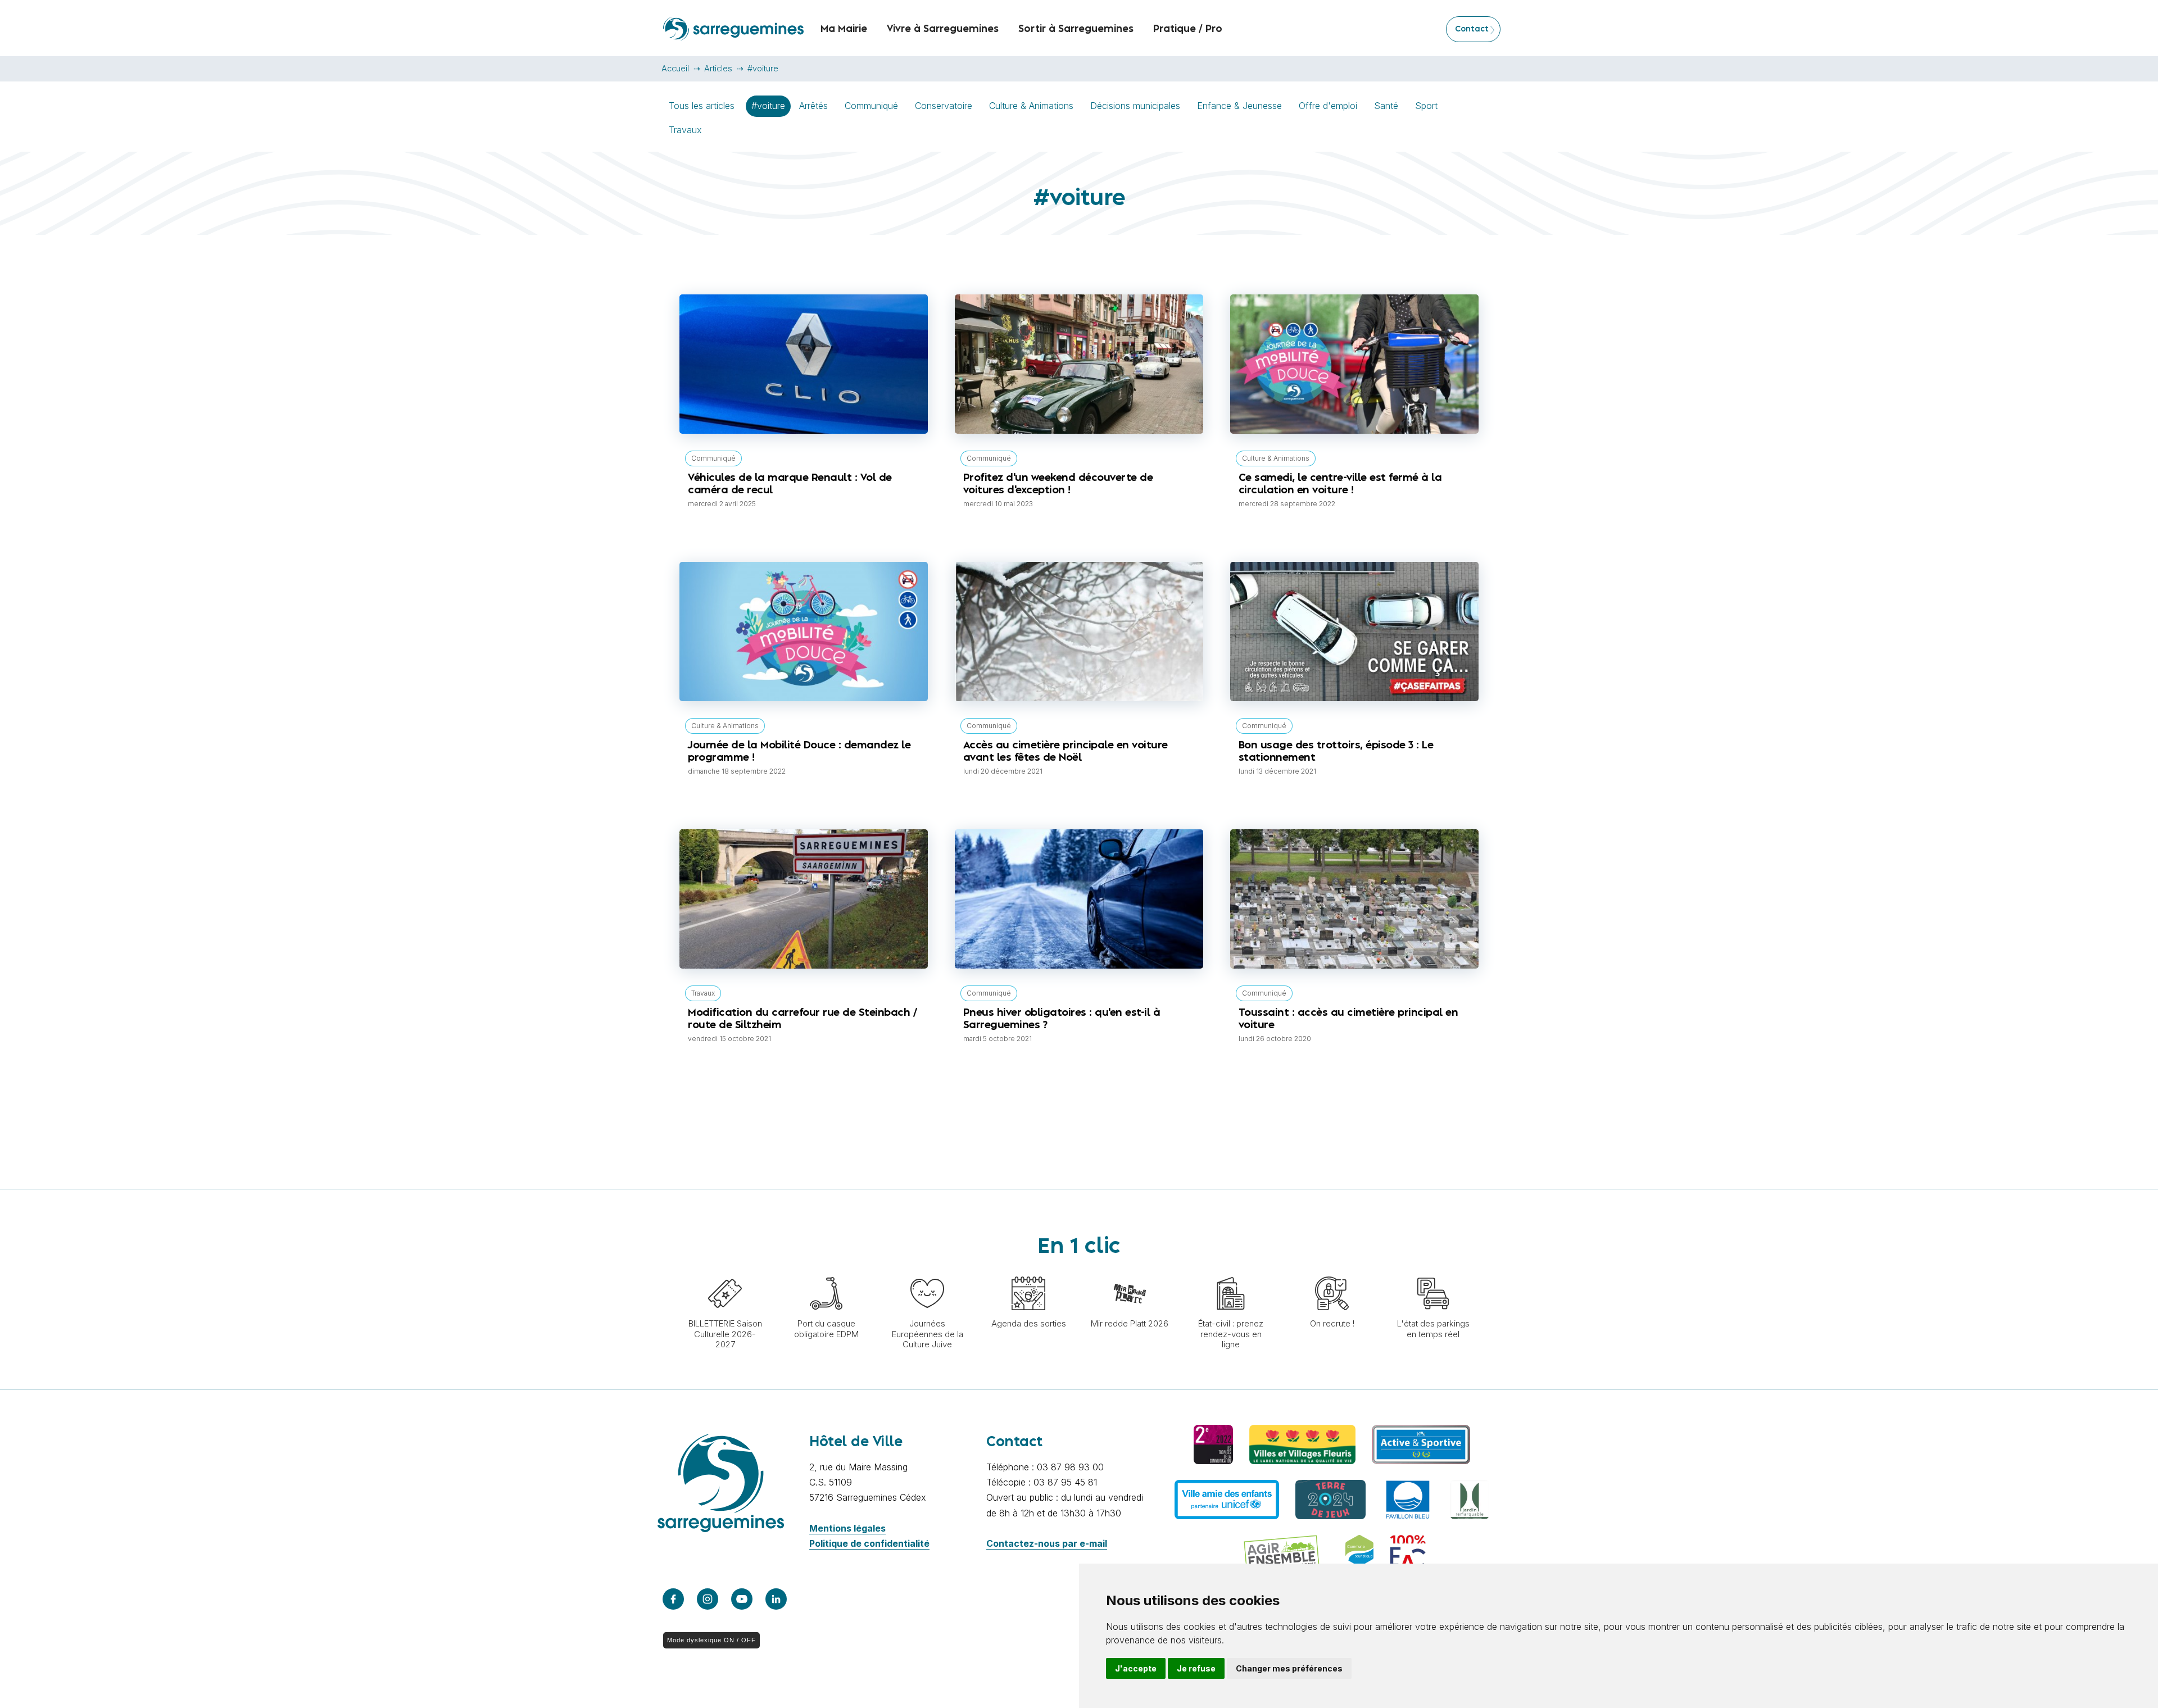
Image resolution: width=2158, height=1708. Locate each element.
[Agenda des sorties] (1028, 1271)
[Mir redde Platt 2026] (1130, 1271)
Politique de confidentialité (869, 1543)
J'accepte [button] (1136, 1668)
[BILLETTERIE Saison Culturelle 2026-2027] (725, 1271)
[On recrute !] (1332, 1271)
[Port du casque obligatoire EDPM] (826, 1271)
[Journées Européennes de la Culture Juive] (927, 1271)
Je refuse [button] (1196, 1668)
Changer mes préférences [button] (1289, 1668)
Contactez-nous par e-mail (1047, 1543)
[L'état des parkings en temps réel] (1433, 1271)
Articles (718, 68)
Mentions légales (847, 1528)
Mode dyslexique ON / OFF (711, 1640)
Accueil (675, 68)
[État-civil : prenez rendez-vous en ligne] (1231, 1271)
